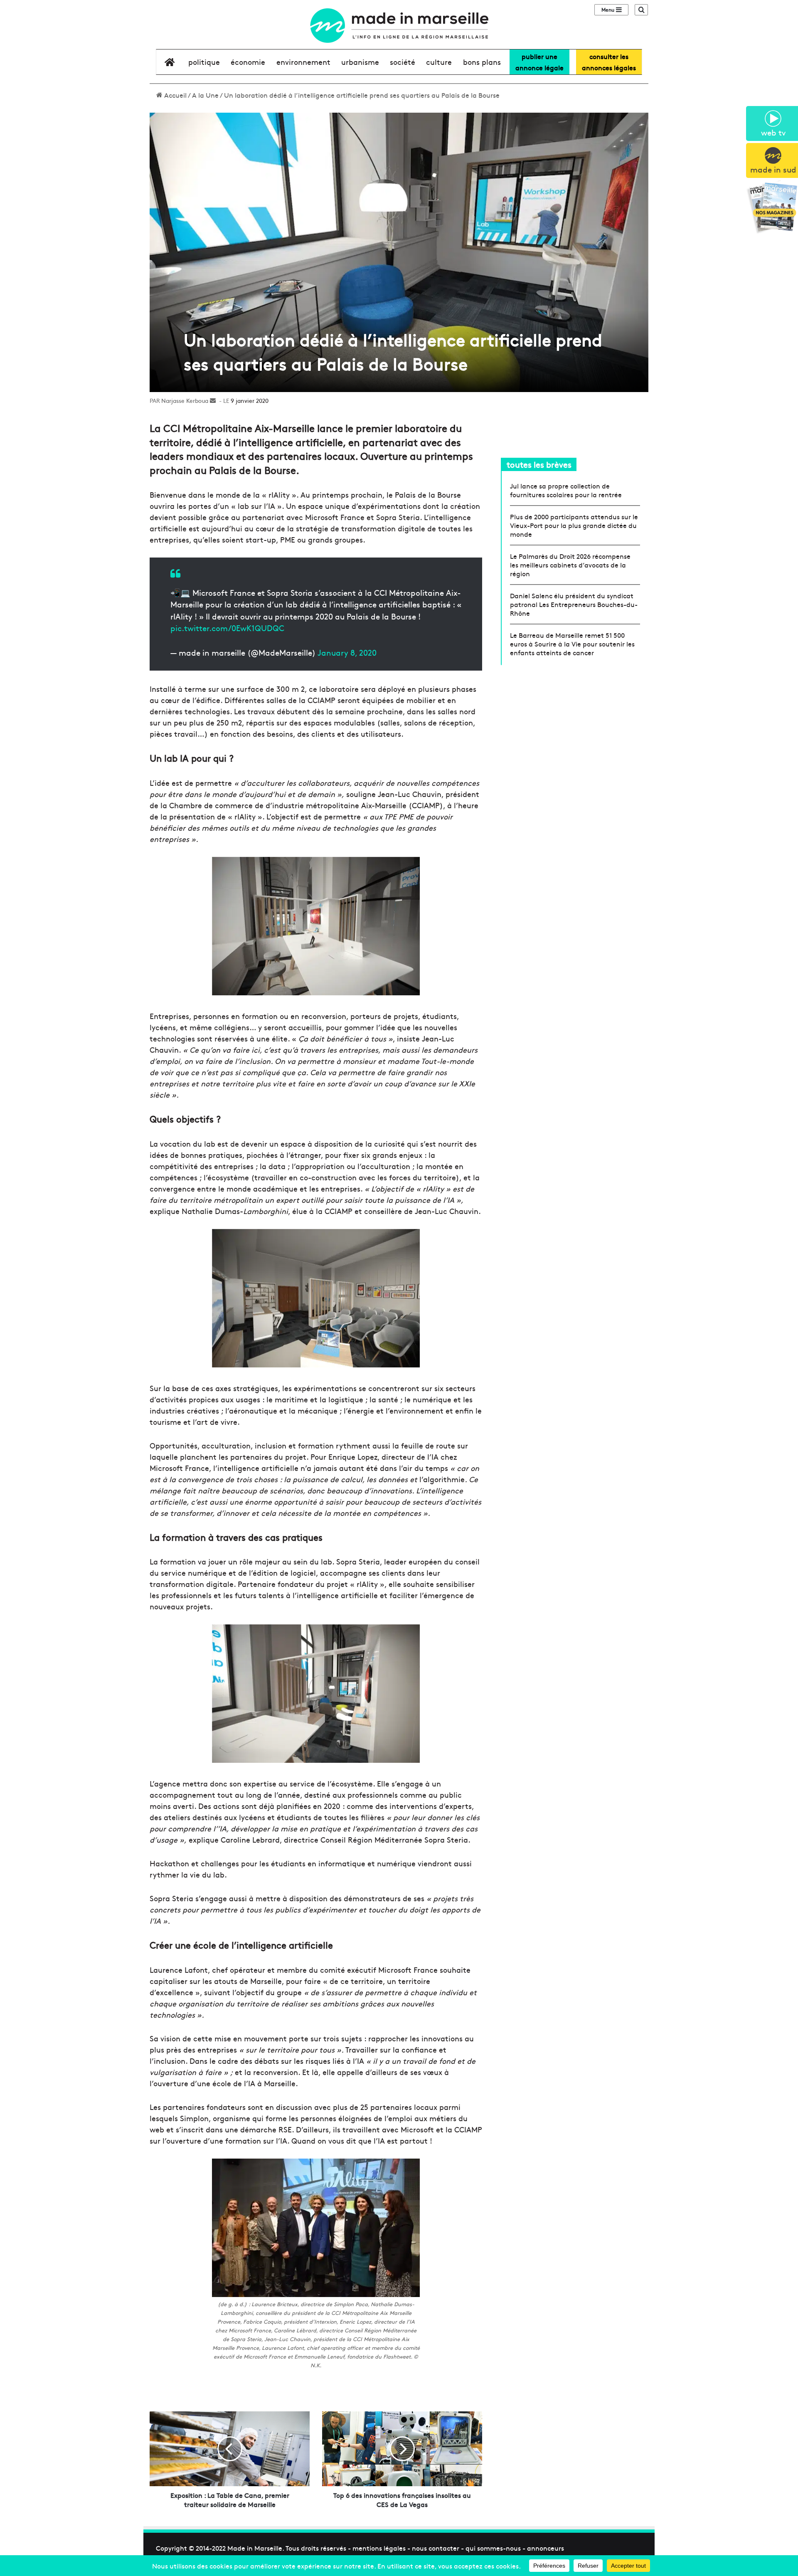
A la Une (205, 95)
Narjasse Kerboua (185, 400)
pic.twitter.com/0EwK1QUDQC (227, 628)
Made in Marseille (255, 2548)
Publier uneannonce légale (539, 62)
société (403, 62)
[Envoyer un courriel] (213, 400)
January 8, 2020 (347, 652)
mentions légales (379, 2548)
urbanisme (360, 62)
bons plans (482, 62)
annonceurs (546, 2548)
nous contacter (436, 2548)
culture (439, 62)
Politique (204, 62)
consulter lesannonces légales (609, 62)
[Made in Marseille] (399, 26)
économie (248, 62)
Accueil (175, 95)
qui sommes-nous (493, 2548)
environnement (303, 62)
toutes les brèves (539, 464)
